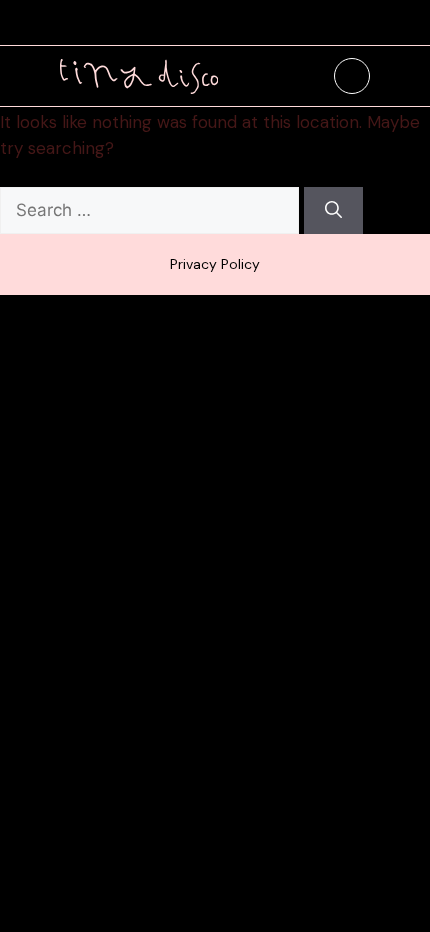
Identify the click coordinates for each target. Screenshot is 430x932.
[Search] (333, 211)
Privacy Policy (215, 264)
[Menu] (352, 76)
